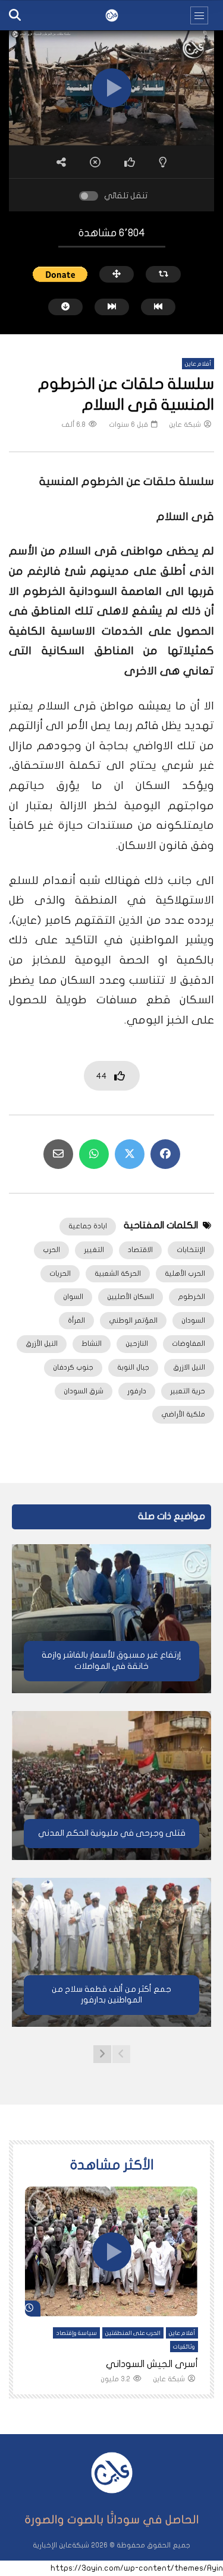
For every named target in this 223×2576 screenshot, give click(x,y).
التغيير (94, 1250)
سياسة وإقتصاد (76, 2333)
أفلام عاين (198, 364)
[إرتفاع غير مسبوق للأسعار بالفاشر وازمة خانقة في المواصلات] (111, 1619)
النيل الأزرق (42, 1344)
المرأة (76, 1320)
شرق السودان (84, 1391)
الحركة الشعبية (118, 1273)
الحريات (60, 1273)
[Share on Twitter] (130, 1154)
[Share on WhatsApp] (94, 1154)
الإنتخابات (191, 1250)
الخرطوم (191, 1297)
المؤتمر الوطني (133, 1320)
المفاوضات (189, 1344)
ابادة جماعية (88, 1226)
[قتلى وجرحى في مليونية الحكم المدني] (111, 1786)
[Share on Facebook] (165, 1154)
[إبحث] (15, 15)
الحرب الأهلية (185, 1273)
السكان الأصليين (131, 1297)
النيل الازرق (189, 1367)
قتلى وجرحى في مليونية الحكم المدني (112, 1833)
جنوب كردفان (73, 1367)
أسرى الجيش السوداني (152, 2364)
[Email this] (58, 1154)
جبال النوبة (133, 1367)
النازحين (137, 1344)
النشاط (92, 1344)
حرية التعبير (188, 1391)
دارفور (137, 1391)
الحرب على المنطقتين (133, 2333)
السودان (193, 1320)
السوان (73, 1297)
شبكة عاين (185, 424)
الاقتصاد (140, 1250)
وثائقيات (184, 2347)
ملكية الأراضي (183, 1414)
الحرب (51, 1250)
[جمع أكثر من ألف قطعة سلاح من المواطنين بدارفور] (111, 1952)
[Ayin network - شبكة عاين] (112, 15)
